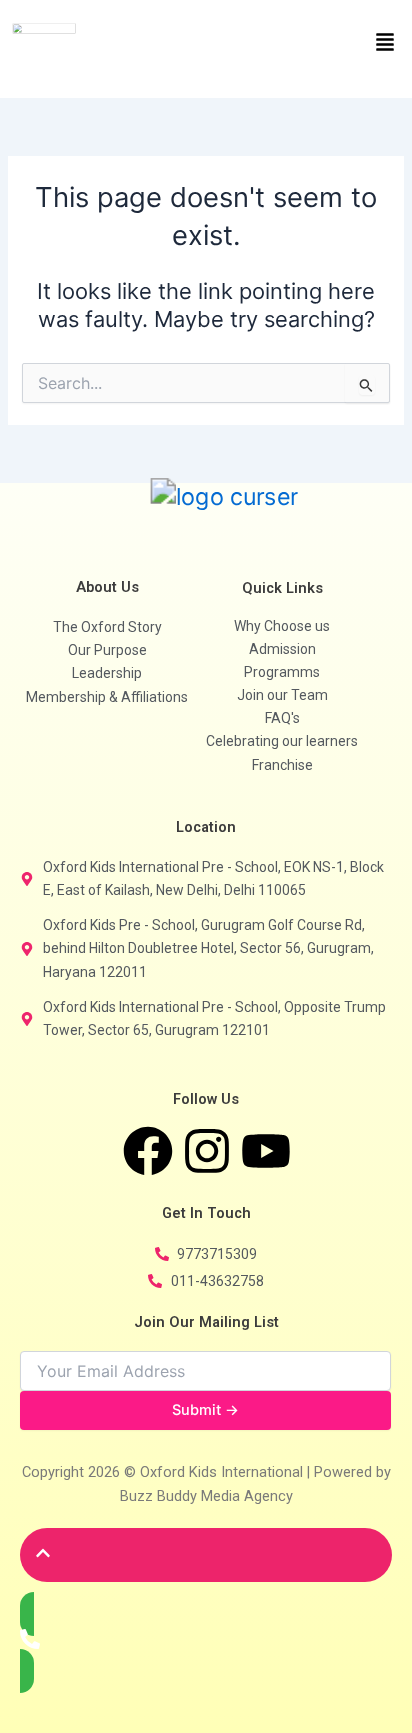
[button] (309, 43)
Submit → (205, 1410)
